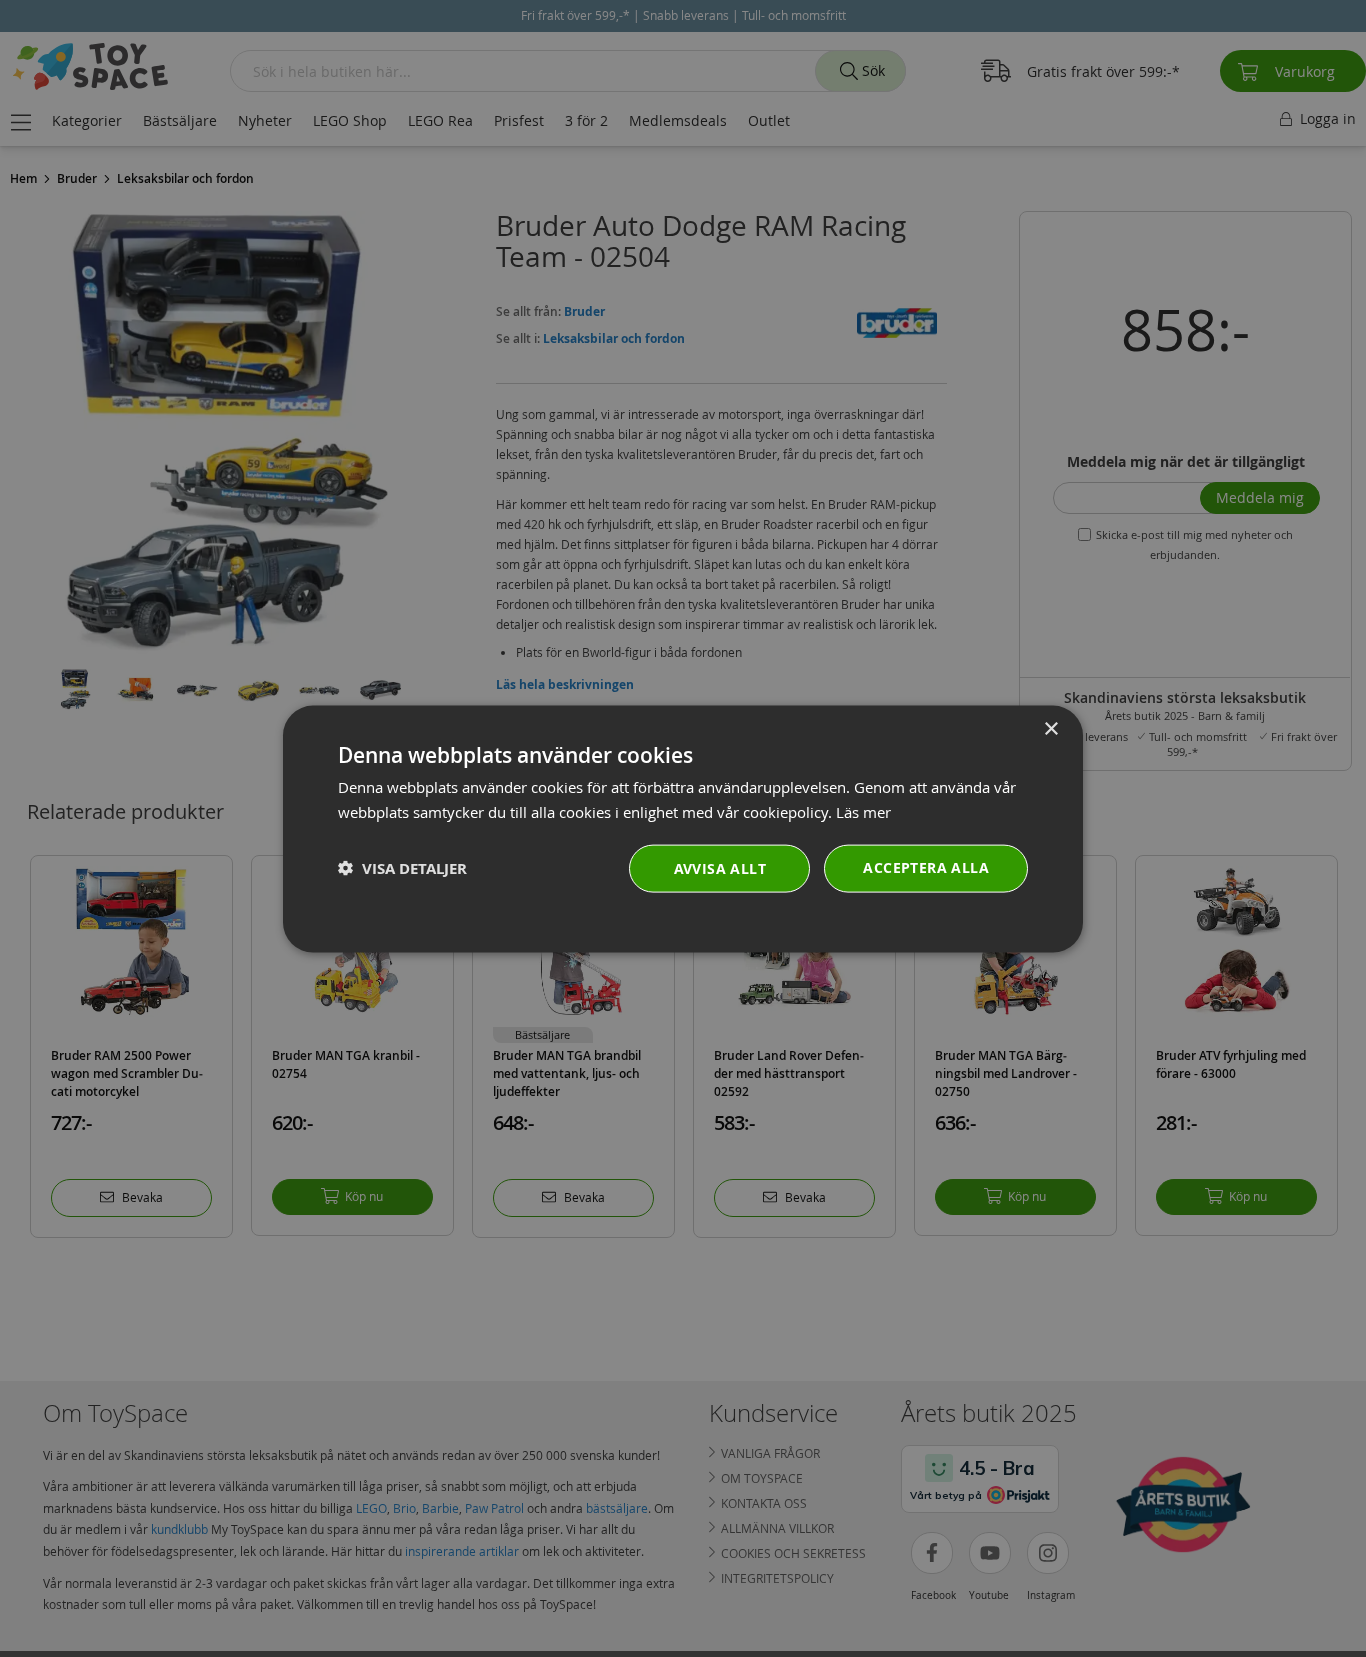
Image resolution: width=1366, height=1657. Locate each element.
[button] (402, 867)
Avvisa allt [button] (720, 867)
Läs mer (863, 811)
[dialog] (683, 828)
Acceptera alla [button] (926, 866)
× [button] (1050, 728)
